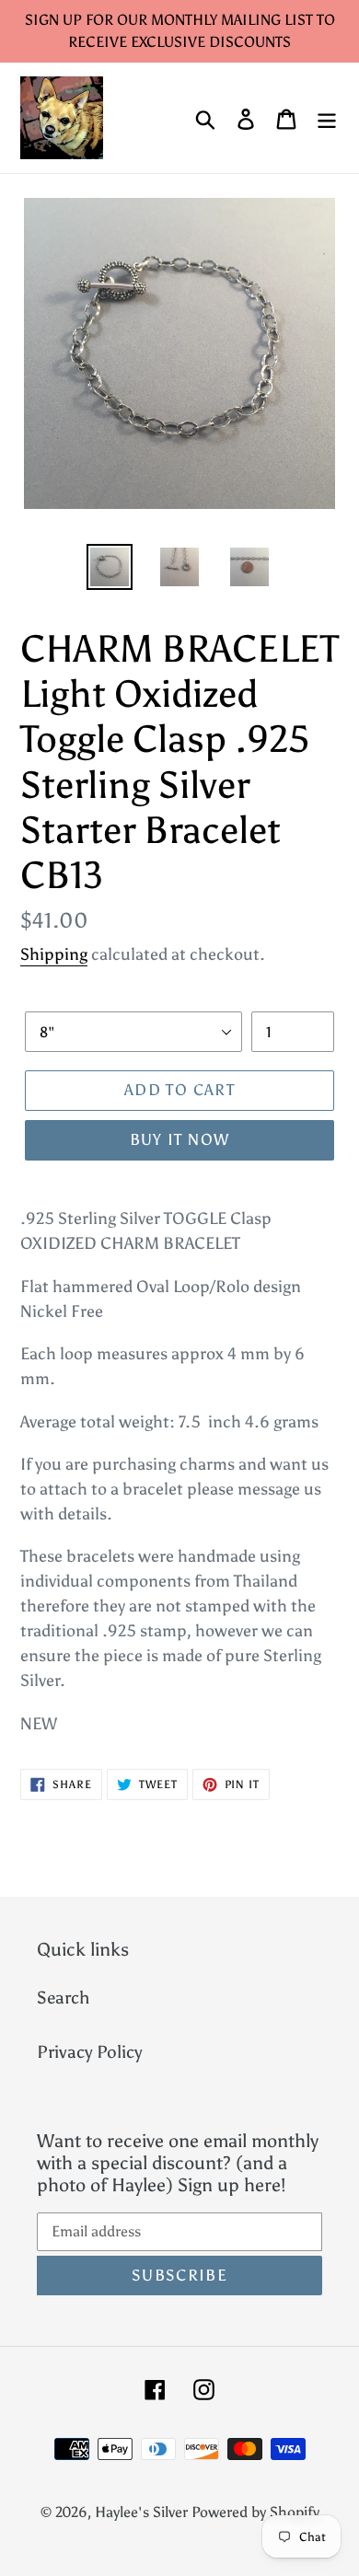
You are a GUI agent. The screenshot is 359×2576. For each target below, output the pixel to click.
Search (63, 1998)
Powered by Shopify (255, 2512)
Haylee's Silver (141, 2512)
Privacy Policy (90, 2052)
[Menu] (327, 118)
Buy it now (180, 1139)
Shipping (54, 954)
